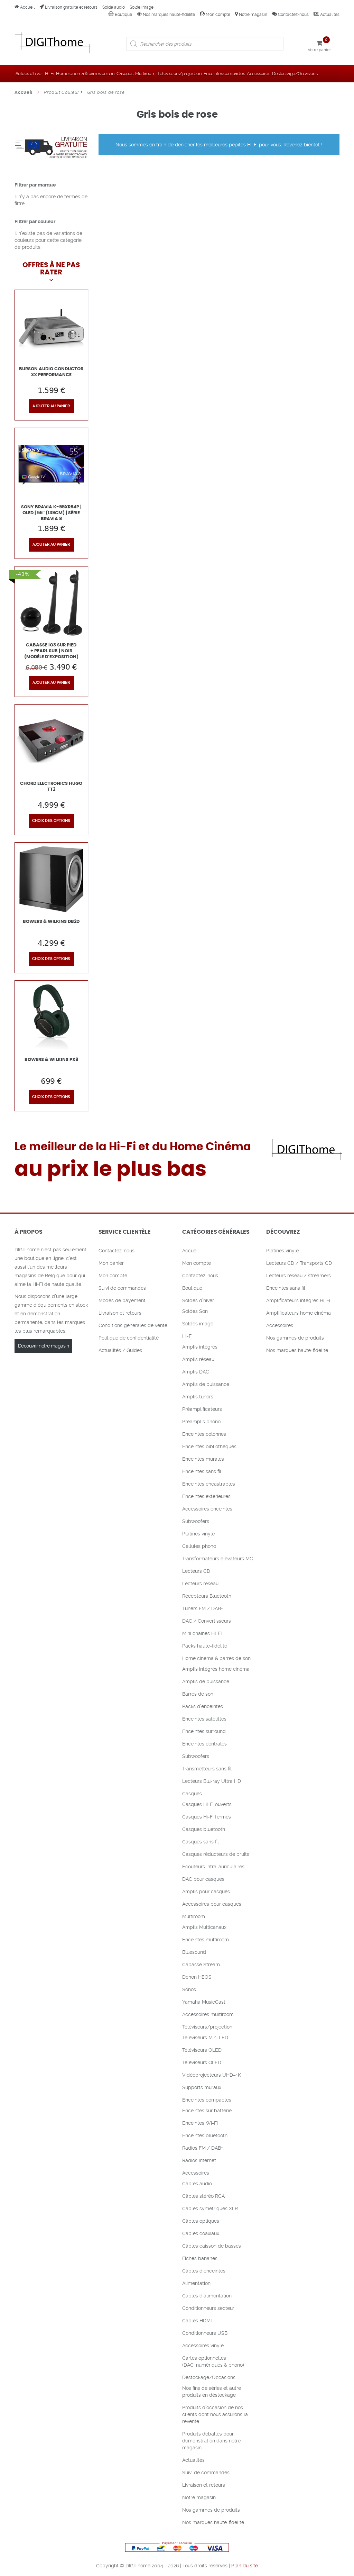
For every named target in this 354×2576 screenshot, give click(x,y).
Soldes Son (195, 1311)
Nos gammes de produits (211, 2510)
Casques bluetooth (204, 1829)
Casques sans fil (201, 1842)
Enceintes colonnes (204, 1434)
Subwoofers (196, 1521)
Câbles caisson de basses (212, 2246)
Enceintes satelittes (204, 1719)
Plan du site (245, 2566)
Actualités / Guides (120, 1350)
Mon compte (217, 15)
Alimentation (196, 2283)
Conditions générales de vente (133, 1325)
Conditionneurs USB (205, 2333)
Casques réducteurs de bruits (216, 1854)
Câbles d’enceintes (204, 2271)
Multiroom (145, 74)
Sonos (189, 1989)
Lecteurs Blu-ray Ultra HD (212, 1781)
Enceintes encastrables (209, 1484)
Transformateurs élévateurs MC (218, 1559)
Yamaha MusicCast (204, 2002)
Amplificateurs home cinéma (299, 1313)
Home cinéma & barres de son (85, 74)
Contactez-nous (293, 15)
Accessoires (258, 74)
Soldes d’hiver (198, 1300)
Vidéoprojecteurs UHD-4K (212, 2075)
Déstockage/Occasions (295, 74)
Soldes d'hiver (29, 74)
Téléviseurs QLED (202, 2062)
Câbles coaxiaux (201, 2233)
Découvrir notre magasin (43, 1346)
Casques (125, 74)
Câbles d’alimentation (207, 2296)
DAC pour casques (203, 1879)
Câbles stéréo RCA (203, 2196)
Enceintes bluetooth (205, 2135)
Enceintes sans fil (202, 1471)
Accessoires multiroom (208, 2014)
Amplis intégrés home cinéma (216, 1669)
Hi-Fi (49, 74)
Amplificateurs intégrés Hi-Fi (298, 1300)
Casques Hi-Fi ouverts (207, 1804)
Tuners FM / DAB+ (203, 1608)
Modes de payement (122, 1300)
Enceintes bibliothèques (209, 1446)
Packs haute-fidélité (205, 1646)
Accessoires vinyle (203, 2346)
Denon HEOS (197, 1977)
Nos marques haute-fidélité (168, 15)
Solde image (142, 7)
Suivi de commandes (122, 1288)
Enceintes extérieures (206, 1496)
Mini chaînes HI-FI (202, 1633)
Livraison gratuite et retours (71, 7)
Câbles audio (197, 2184)
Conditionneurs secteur (208, 2308)
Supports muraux (202, 2087)
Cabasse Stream (201, 1965)
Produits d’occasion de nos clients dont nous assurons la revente (215, 2414)
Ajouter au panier (51, 406)
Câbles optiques (201, 2221)
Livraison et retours (120, 1313)
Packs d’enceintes (203, 1706)
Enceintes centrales (204, 1744)
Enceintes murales (203, 1459)
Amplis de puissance (206, 1384)
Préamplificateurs (202, 1409)
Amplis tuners (198, 1397)
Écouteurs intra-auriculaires (213, 1867)
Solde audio (114, 7)
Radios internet (199, 2160)
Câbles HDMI (197, 2321)
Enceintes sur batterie (207, 2111)
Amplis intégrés (200, 1347)
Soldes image (198, 1324)
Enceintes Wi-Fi (200, 2123)
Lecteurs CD (196, 1571)
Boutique (123, 15)
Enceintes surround (204, 1731)
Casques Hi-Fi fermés (207, 1817)
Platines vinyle (198, 1534)
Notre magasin (253, 15)
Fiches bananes (200, 2258)
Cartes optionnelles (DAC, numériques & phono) (213, 2361)
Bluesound (194, 1952)
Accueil (27, 7)
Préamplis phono (201, 1422)
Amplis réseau (198, 1359)
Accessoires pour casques (212, 1904)
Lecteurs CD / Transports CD (299, 1263)
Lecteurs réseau (200, 1584)
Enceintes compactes (224, 74)
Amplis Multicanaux (204, 1927)
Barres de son (198, 1694)
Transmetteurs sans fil (207, 1769)
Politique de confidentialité (129, 1338)
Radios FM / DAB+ (203, 2148)
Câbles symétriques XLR (210, 2208)
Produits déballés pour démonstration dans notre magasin (211, 2441)
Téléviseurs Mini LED (205, 2038)
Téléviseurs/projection (179, 74)
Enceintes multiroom (206, 1940)
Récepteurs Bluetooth (207, 1596)
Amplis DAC (196, 1372)
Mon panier (111, 1263)
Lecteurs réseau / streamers (299, 1276)
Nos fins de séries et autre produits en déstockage (212, 2392)
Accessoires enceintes (207, 1509)
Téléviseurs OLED (202, 2050)
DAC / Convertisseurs (207, 1621)
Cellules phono (199, 1546)
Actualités (329, 15)
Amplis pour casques (206, 1892)
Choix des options (51, 821)
